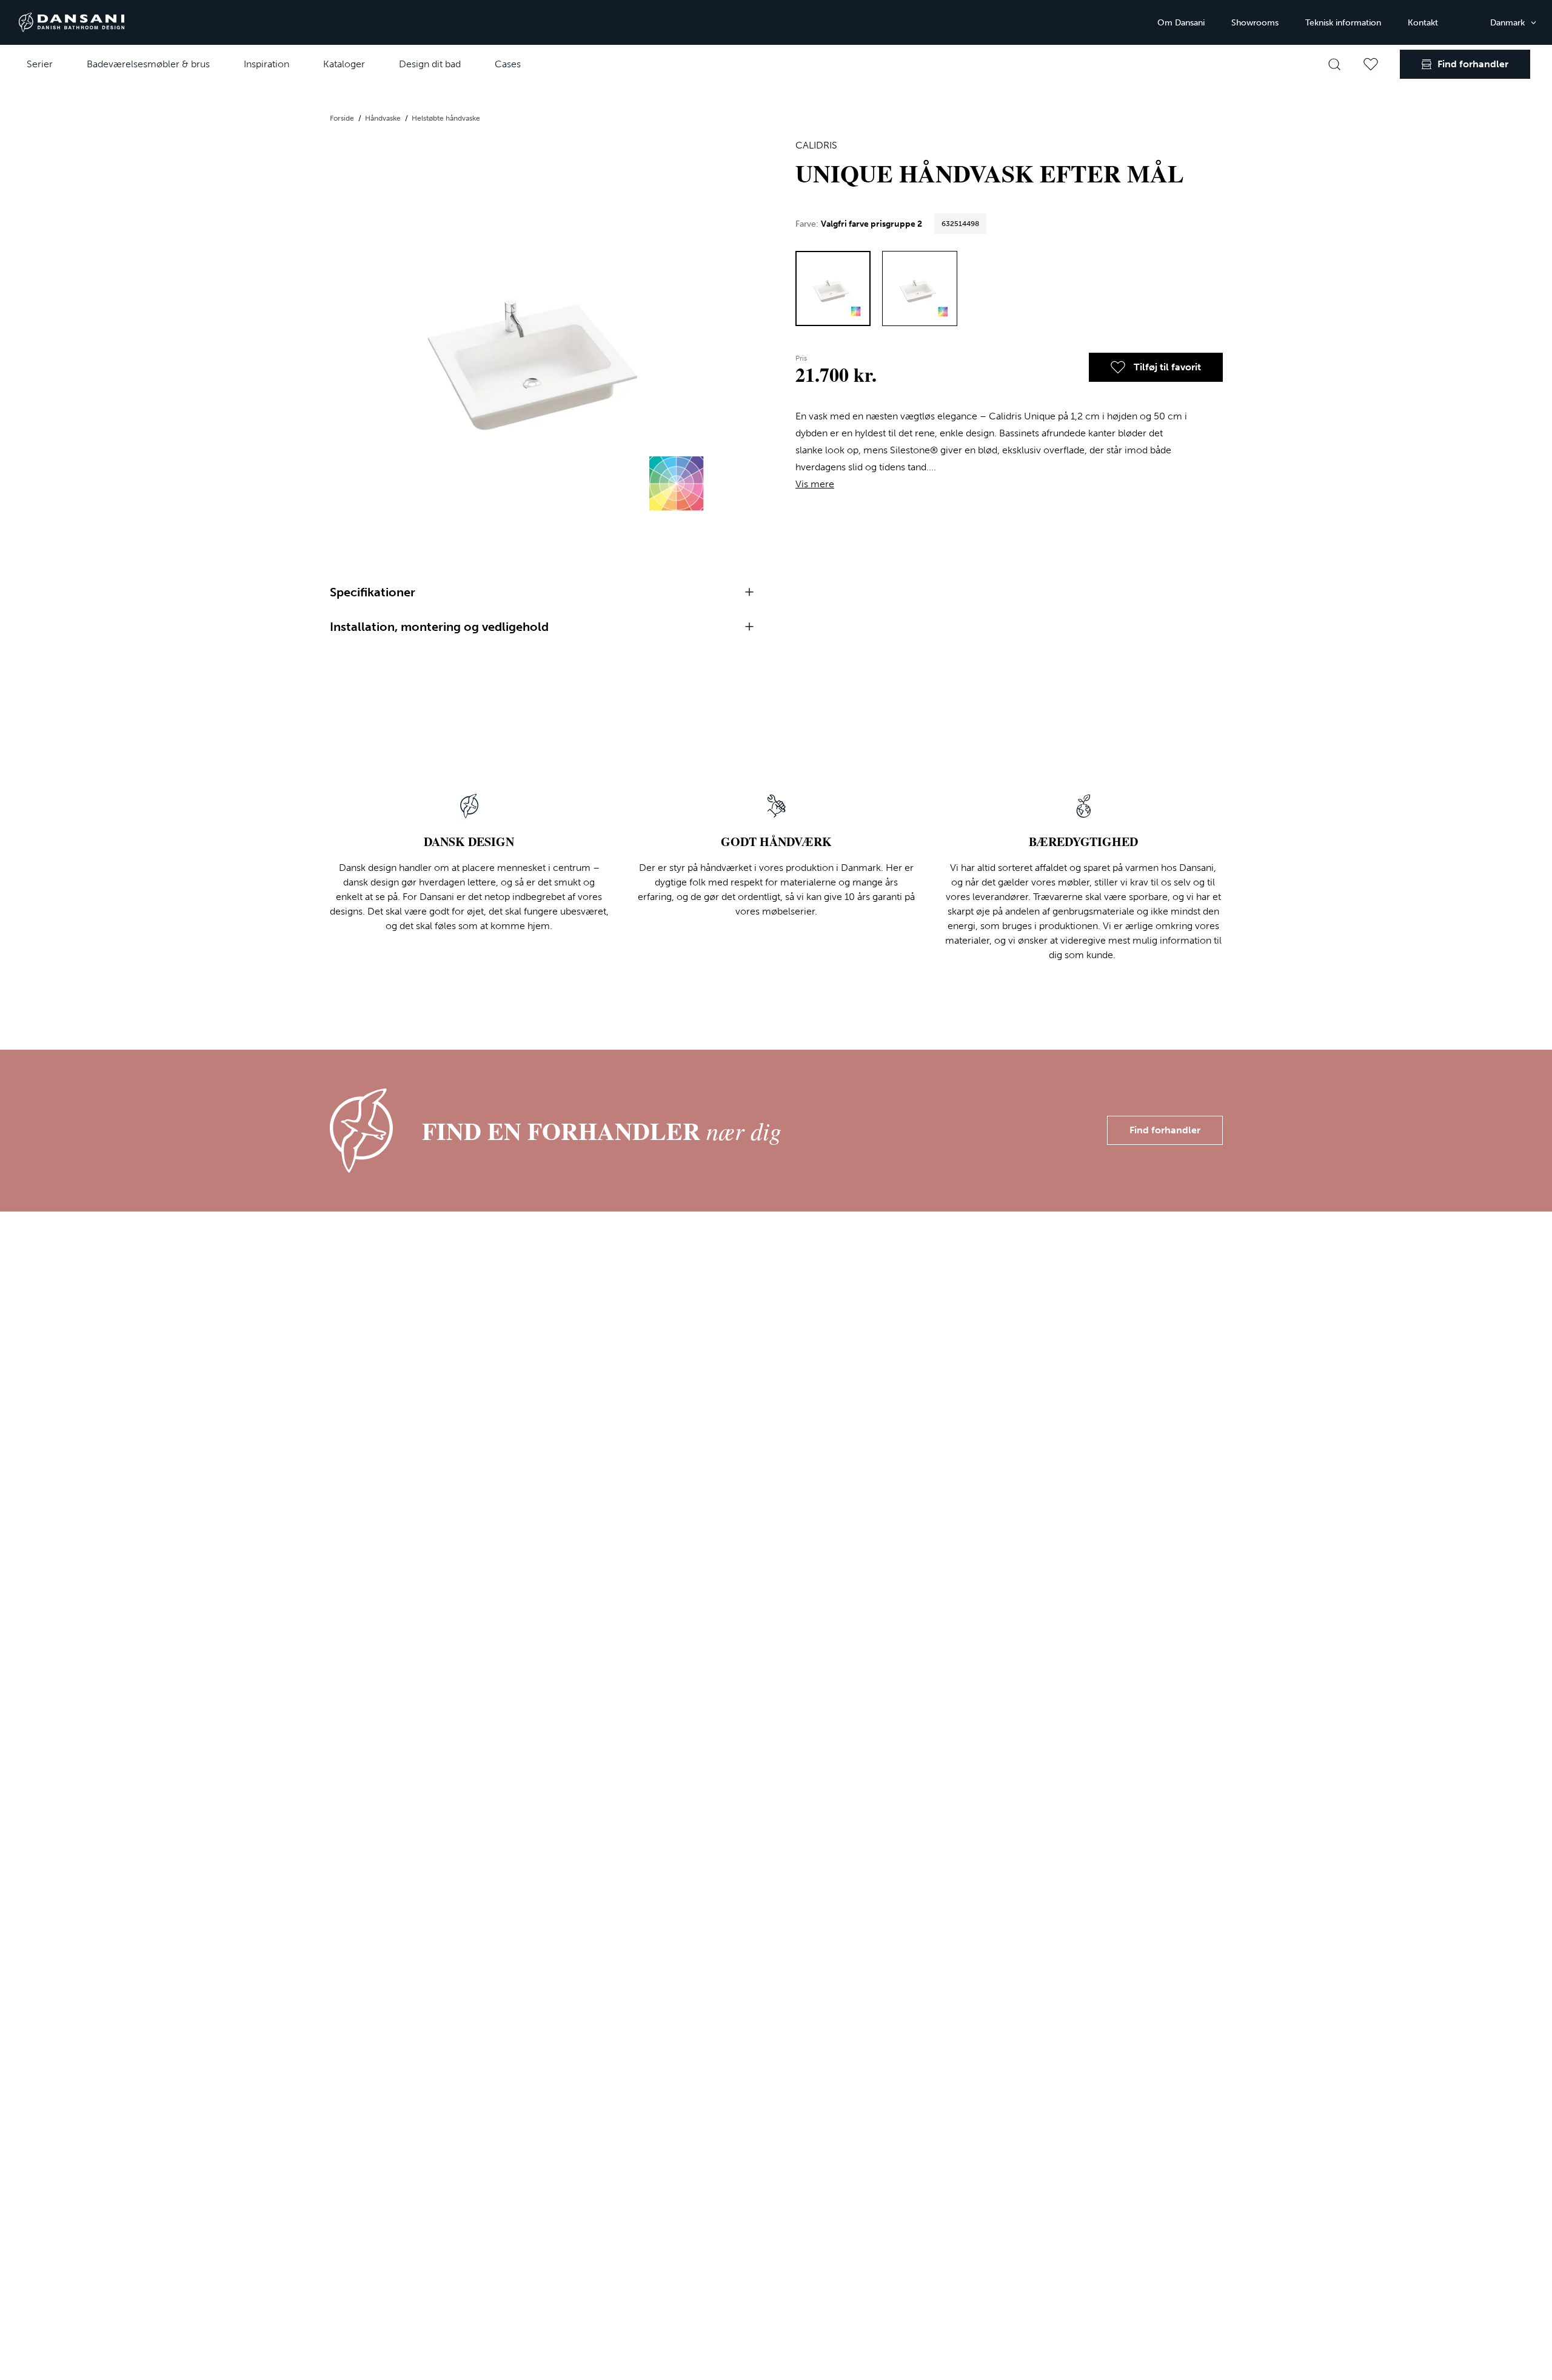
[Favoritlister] (1371, 64)
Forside (343, 118)
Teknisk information (1343, 23)
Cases (508, 64)
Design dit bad (430, 64)
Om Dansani (1181, 23)
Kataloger (344, 64)
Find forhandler (1165, 1130)
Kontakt (1423, 23)
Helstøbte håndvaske (446, 118)
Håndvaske (384, 118)
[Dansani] (72, 22)
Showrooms (1255, 23)
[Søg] (1334, 64)
